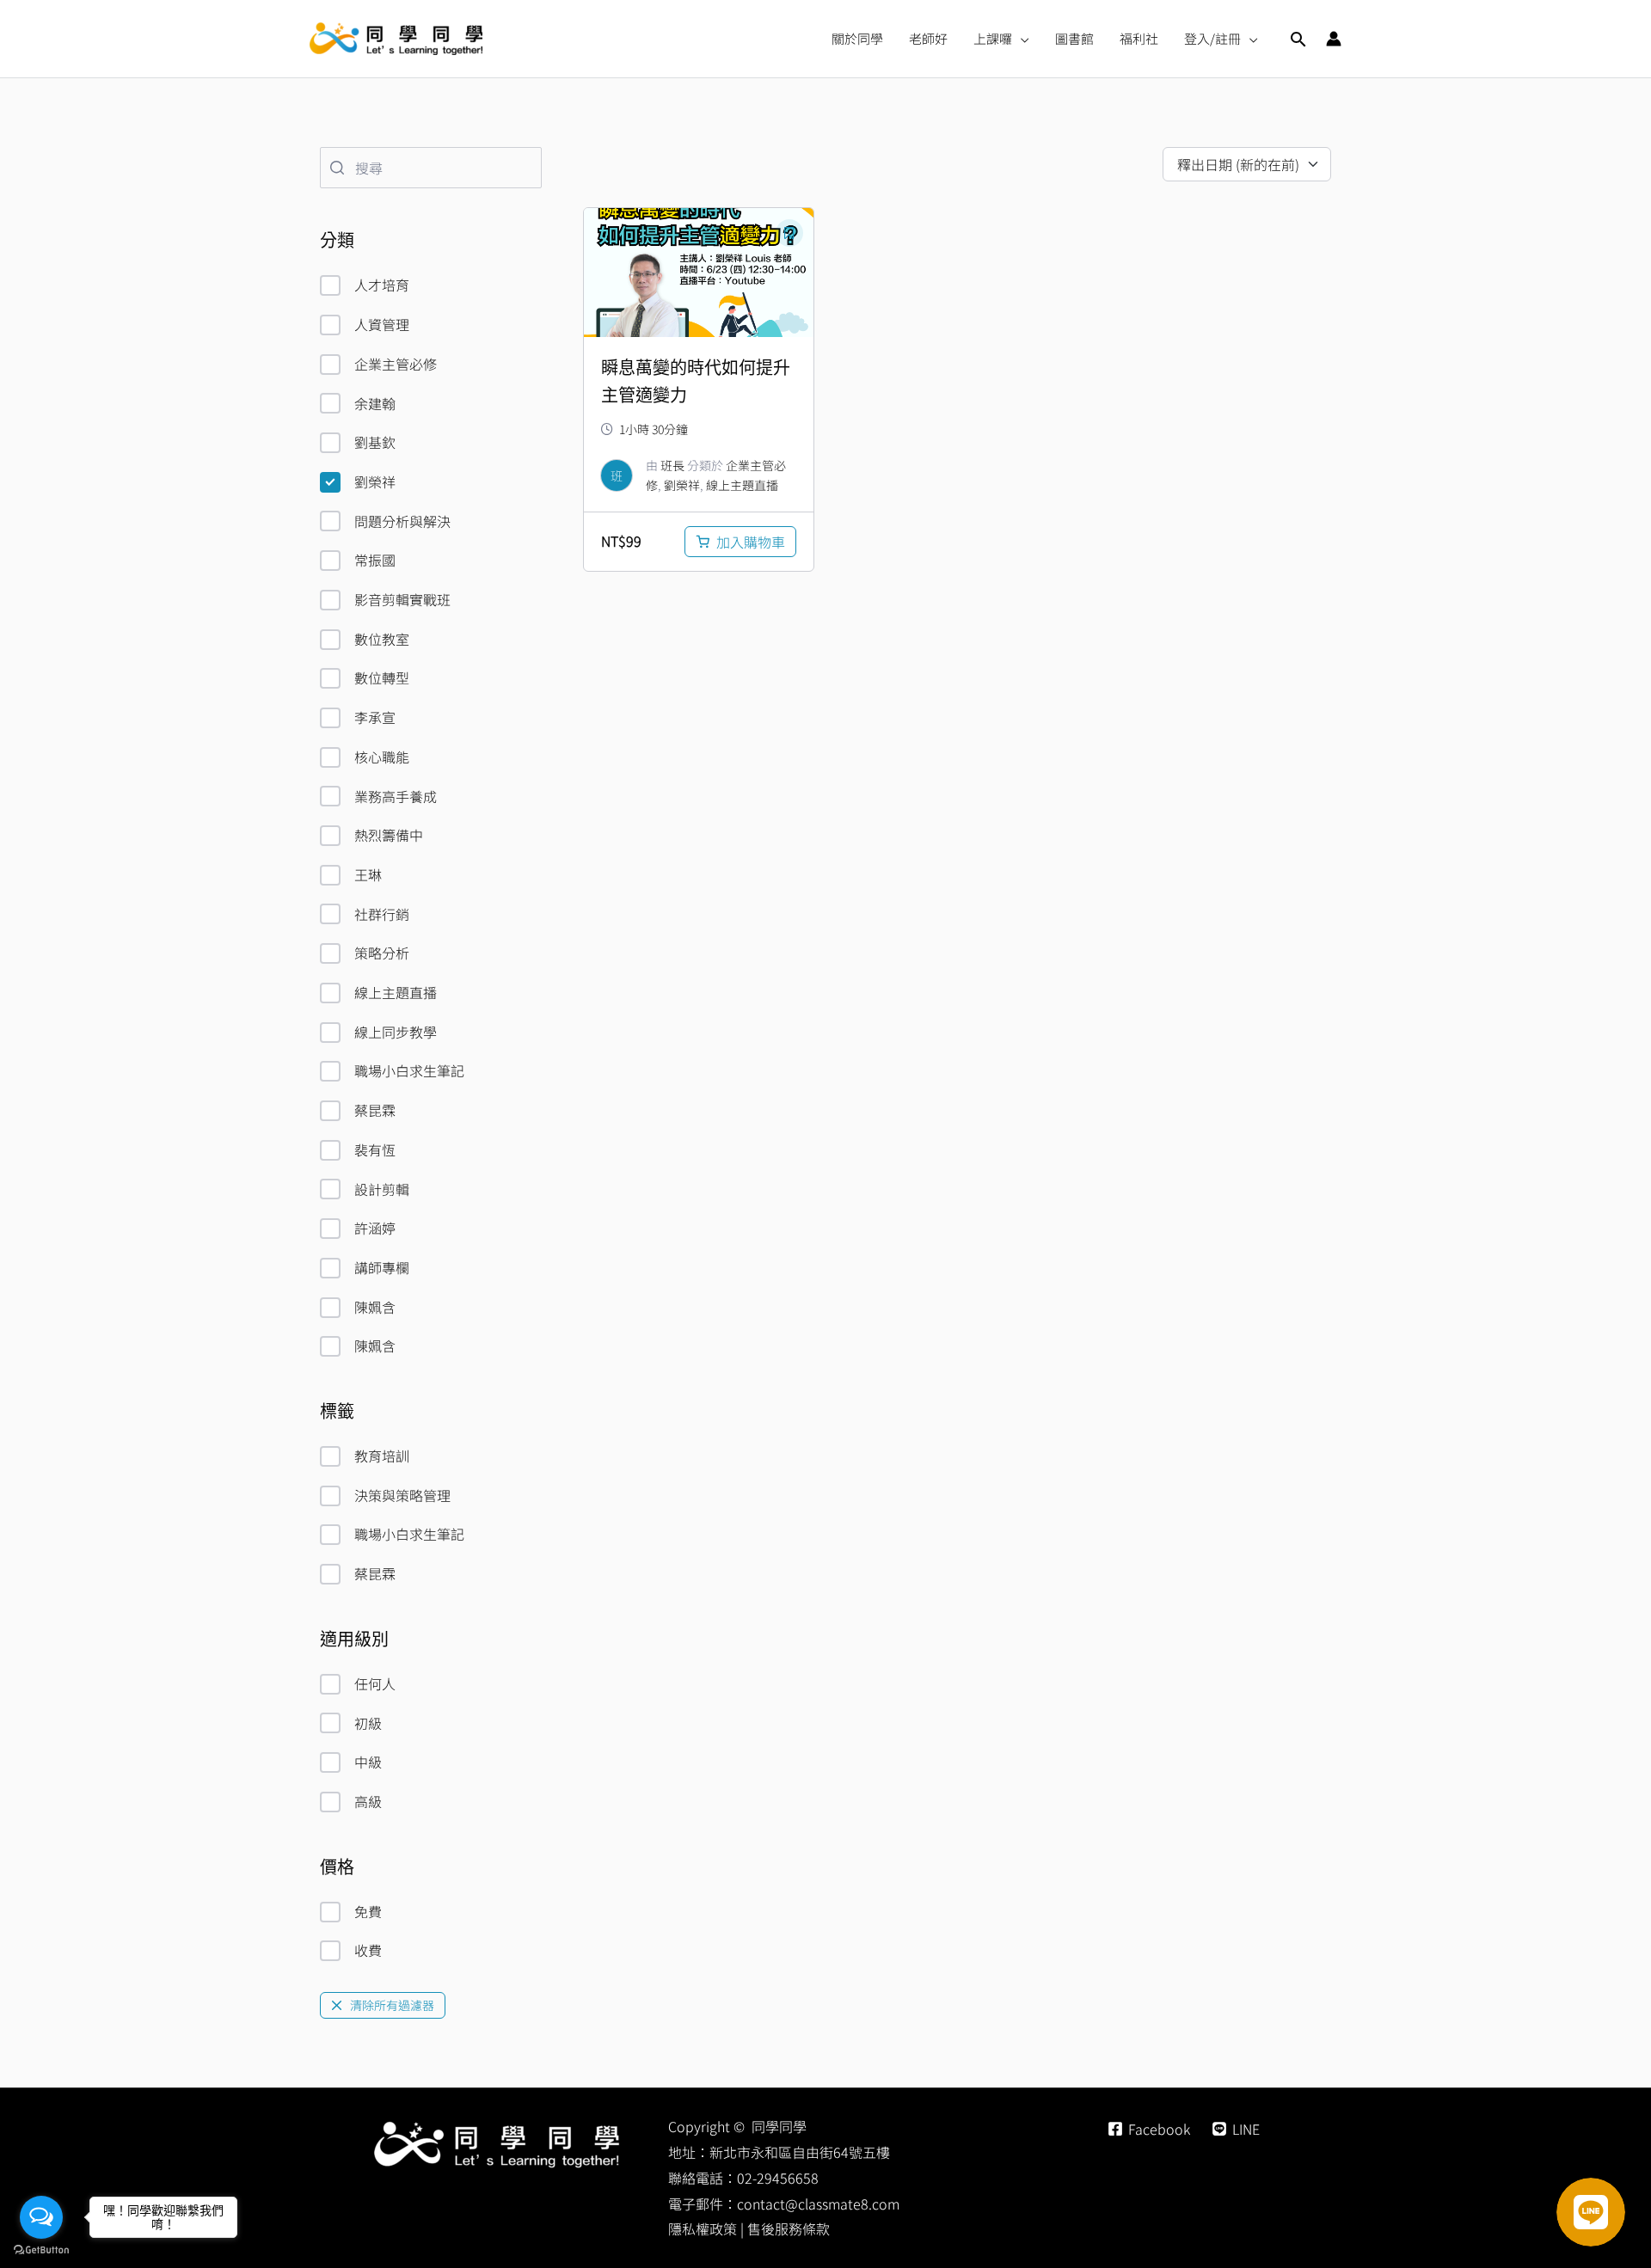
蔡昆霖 (375, 1110)
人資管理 (382, 324)
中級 (368, 1762)
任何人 (375, 1683)
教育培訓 (382, 1456)
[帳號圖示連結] (1334, 39)
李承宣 (375, 717)
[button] (1021, 39)
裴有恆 (375, 1149)
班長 (672, 465)
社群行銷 (382, 914)
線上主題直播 (396, 992)
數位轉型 (382, 677)
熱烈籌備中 (389, 835)
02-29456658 (778, 2178)
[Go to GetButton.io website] (41, 2250)
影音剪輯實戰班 (402, 599)
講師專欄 (382, 1267)
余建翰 (375, 403)
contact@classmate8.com (818, 2204)
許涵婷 (375, 1228)
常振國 (375, 560)
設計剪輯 (382, 1189)
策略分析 (382, 953)
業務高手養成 (396, 796)
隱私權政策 (703, 2228)
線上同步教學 (396, 1032)
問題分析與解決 (402, 521)
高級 (368, 1801)
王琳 (368, 874)
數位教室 (382, 639)
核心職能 (382, 757)
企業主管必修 (396, 364)
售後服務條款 (789, 2228)
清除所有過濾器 (392, 2005)
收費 (368, 1950)
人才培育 (382, 285)
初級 (368, 1723)
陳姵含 (375, 1307)
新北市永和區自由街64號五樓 (800, 2152)
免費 (368, 1911)
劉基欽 (375, 442)
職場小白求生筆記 (409, 1070)
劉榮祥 (375, 481)
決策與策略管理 (402, 1495)
